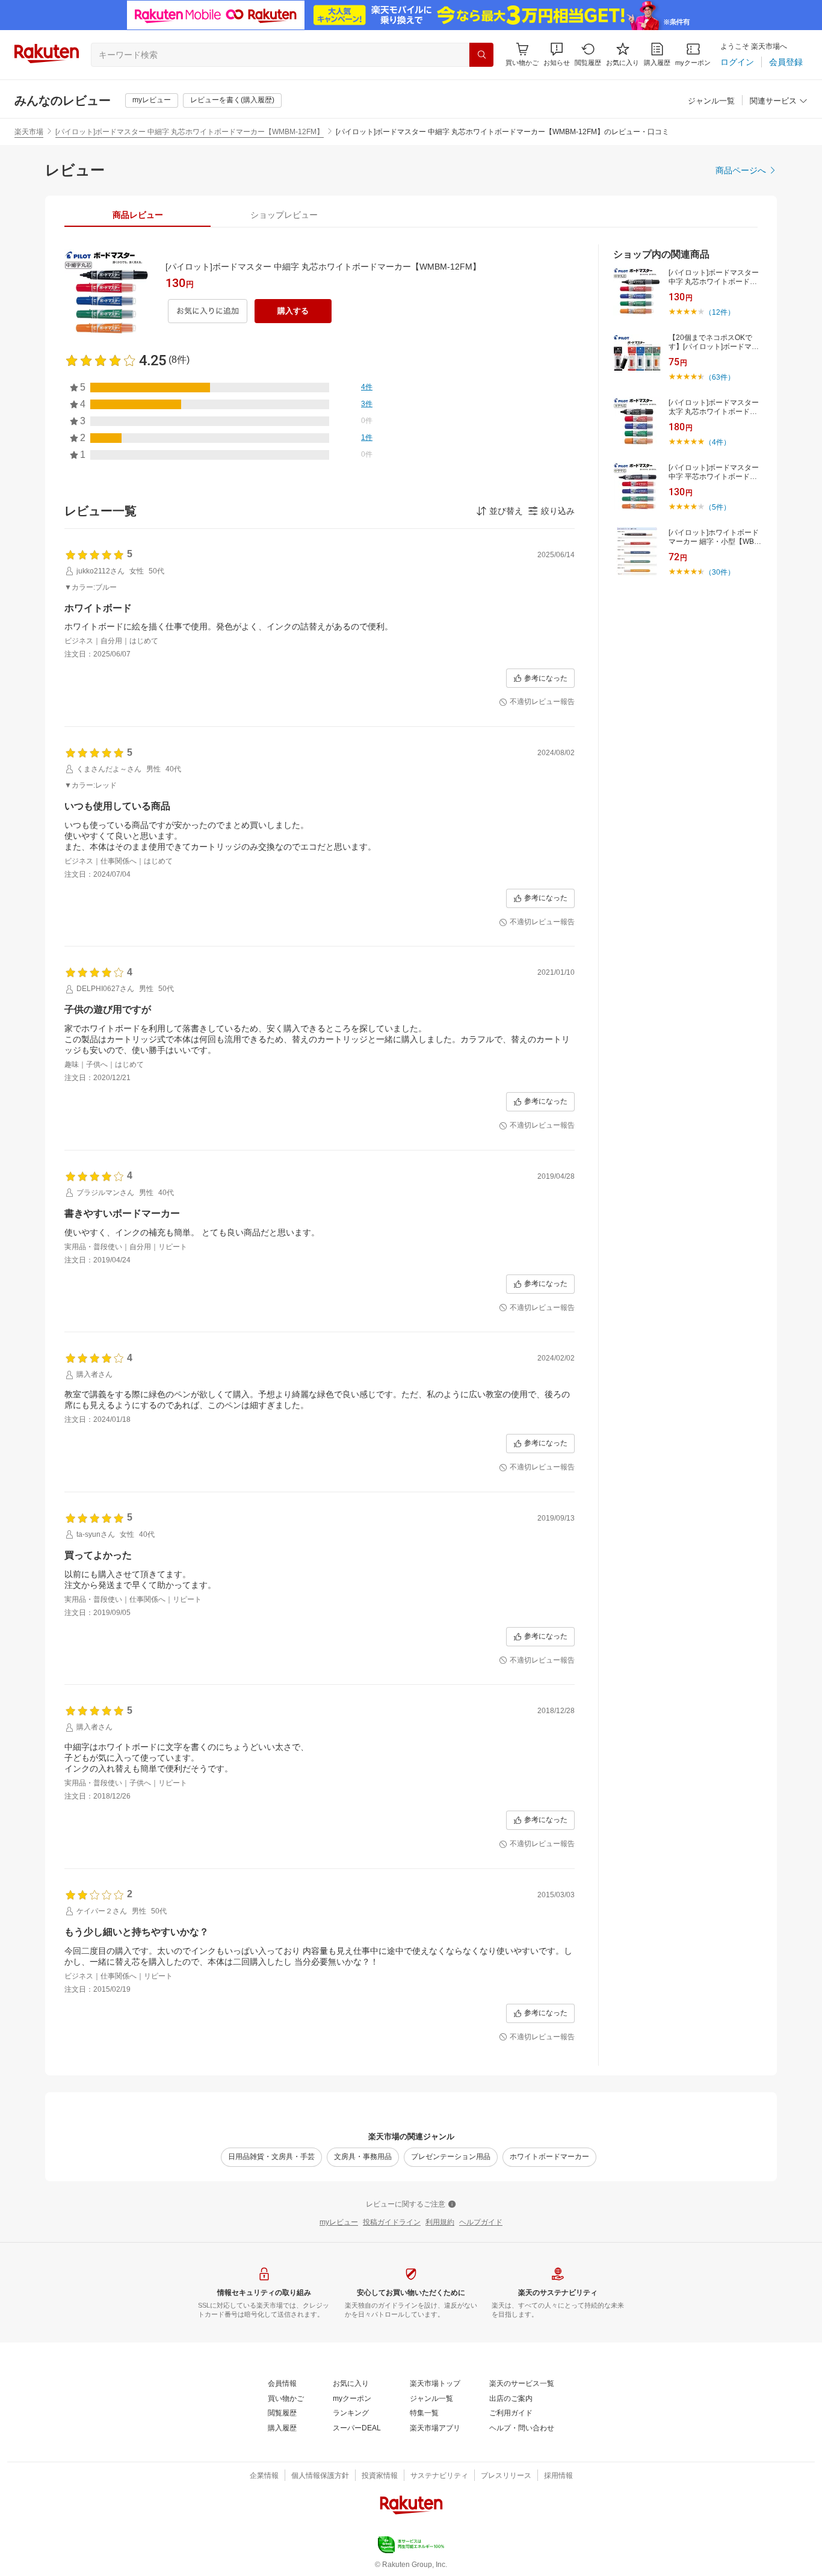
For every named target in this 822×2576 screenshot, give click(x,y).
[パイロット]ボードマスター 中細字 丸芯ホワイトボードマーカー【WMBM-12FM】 (190, 132)
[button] (557, 54)
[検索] (481, 55)
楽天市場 (29, 132)
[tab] (138, 215)
